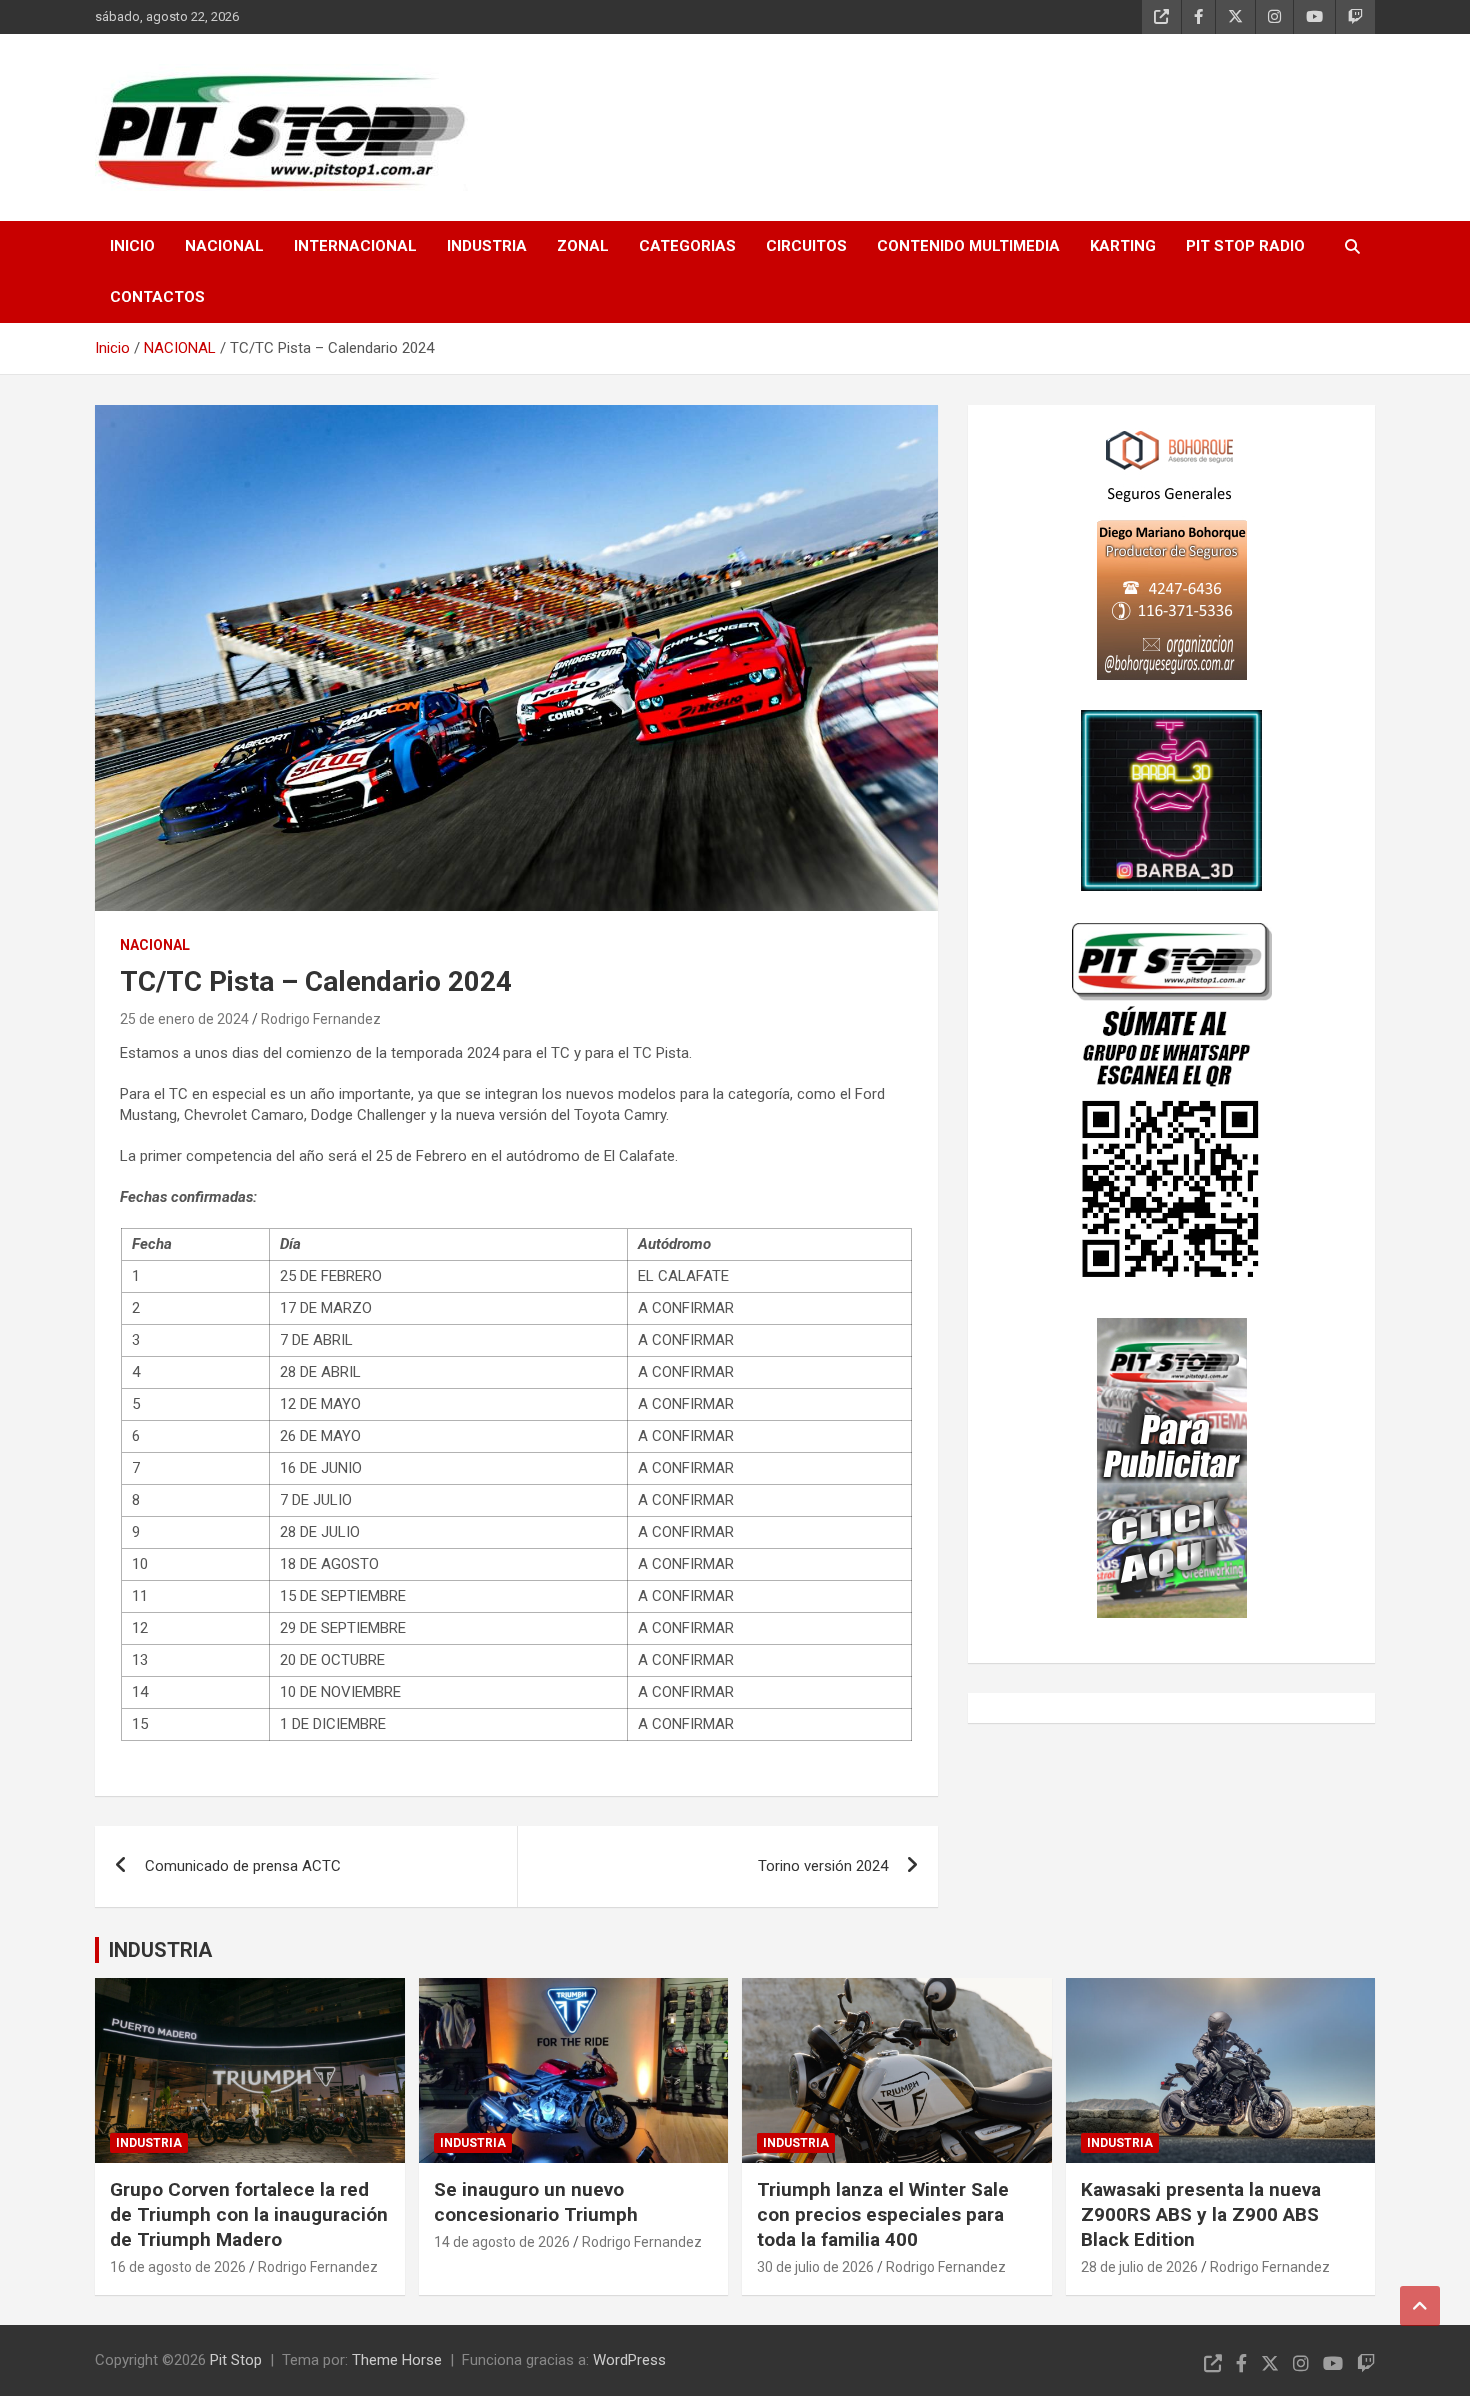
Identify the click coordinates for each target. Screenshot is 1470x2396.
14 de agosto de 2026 (502, 2242)
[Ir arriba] (1420, 2306)
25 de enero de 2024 (184, 1019)
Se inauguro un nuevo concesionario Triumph (536, 2202)
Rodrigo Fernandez (321, 1019)
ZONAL (583, 246)
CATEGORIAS (687, 246)
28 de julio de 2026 (1139, 2267)
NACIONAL (224, 246)
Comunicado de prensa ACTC (243, 1866)
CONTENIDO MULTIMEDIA (968, 246)
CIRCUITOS (806, 246)
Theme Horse (397, 2360)
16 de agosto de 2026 (178, 2267)
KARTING (1123, 246)
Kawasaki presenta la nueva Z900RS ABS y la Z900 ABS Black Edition (1201, 2214)
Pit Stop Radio (1245, 246)
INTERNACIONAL (355, 246)
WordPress (629, 2360)
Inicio (132, 246)
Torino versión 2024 (823, 1866)
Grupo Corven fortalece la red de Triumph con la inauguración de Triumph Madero (249, 2214)
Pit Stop (236, 2360)
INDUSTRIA (487, 246)
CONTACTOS (157, 297)
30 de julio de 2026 (815, 2267)
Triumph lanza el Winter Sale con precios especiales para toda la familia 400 (883, 2214)
